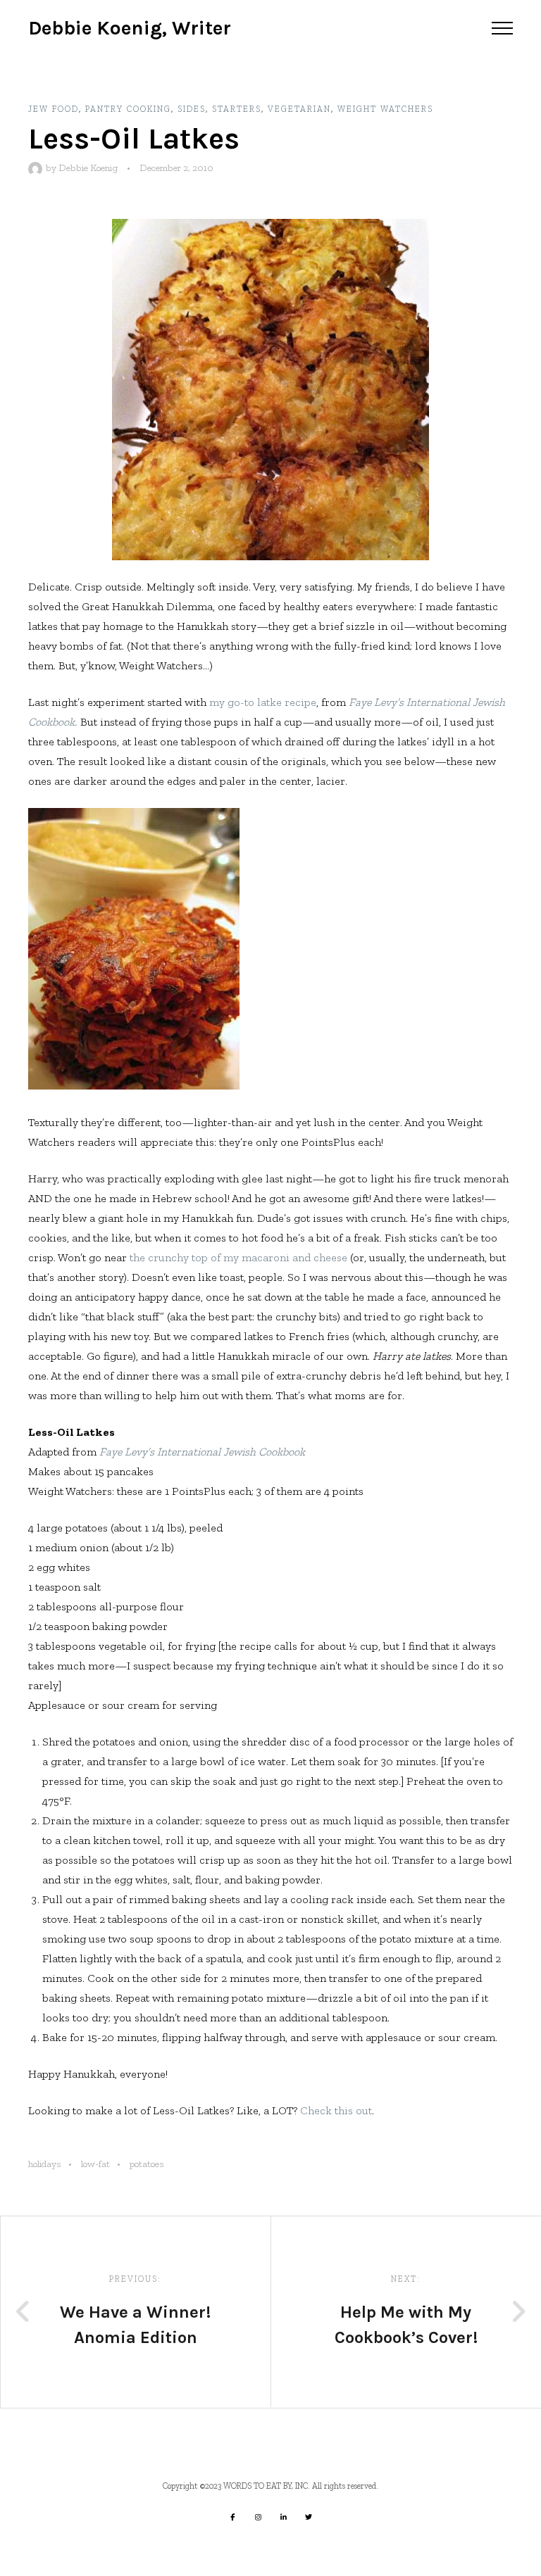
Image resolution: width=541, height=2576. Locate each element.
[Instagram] (258, 2517)
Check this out (336, 2110)
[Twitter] (309, 2517)
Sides (192, 109)
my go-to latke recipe (263, 702)
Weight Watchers (385, 109)
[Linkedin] (283, 2517)
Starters (237, 109)
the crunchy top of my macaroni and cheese (238, 1257)
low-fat (95, 2164)
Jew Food (54, 109)
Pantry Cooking (128, 109)
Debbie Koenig (88, 168)
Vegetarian (299, 109)
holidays (45, 2164)
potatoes (147, 2164)
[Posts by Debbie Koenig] (37, 168)
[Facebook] (232, 2517)
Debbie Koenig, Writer (130, 28)
